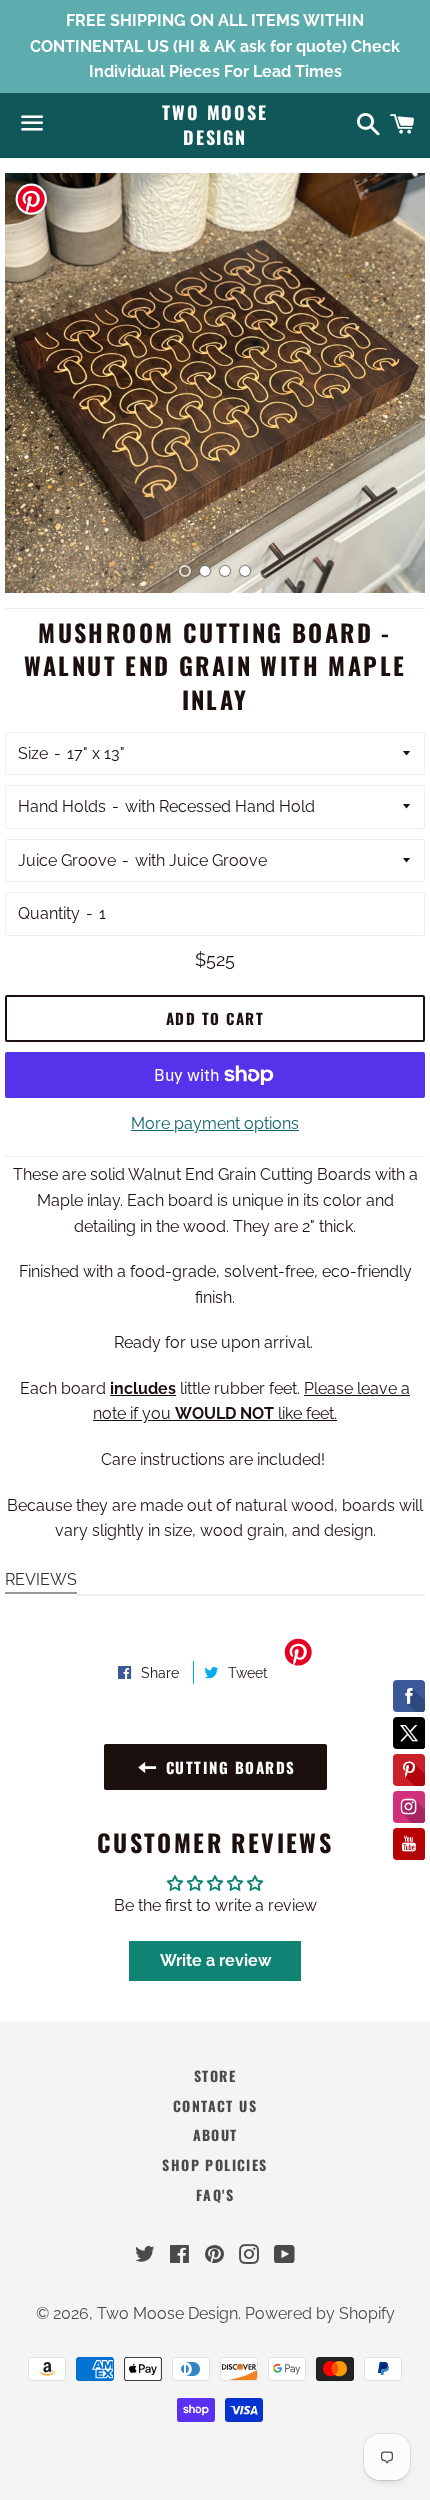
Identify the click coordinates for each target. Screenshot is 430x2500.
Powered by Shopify (320, 2313)
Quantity (49, 913)
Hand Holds (62, 806)
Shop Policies (214, 2164)
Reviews (41, 1579)
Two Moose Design (214, 125)
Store (215, 2075)
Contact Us (215, 2105)
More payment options (215, 1123)
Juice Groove (67, 860)
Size (33, 753)
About (215, 2134)
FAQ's (215, 2194)
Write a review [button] (215, 1960)
